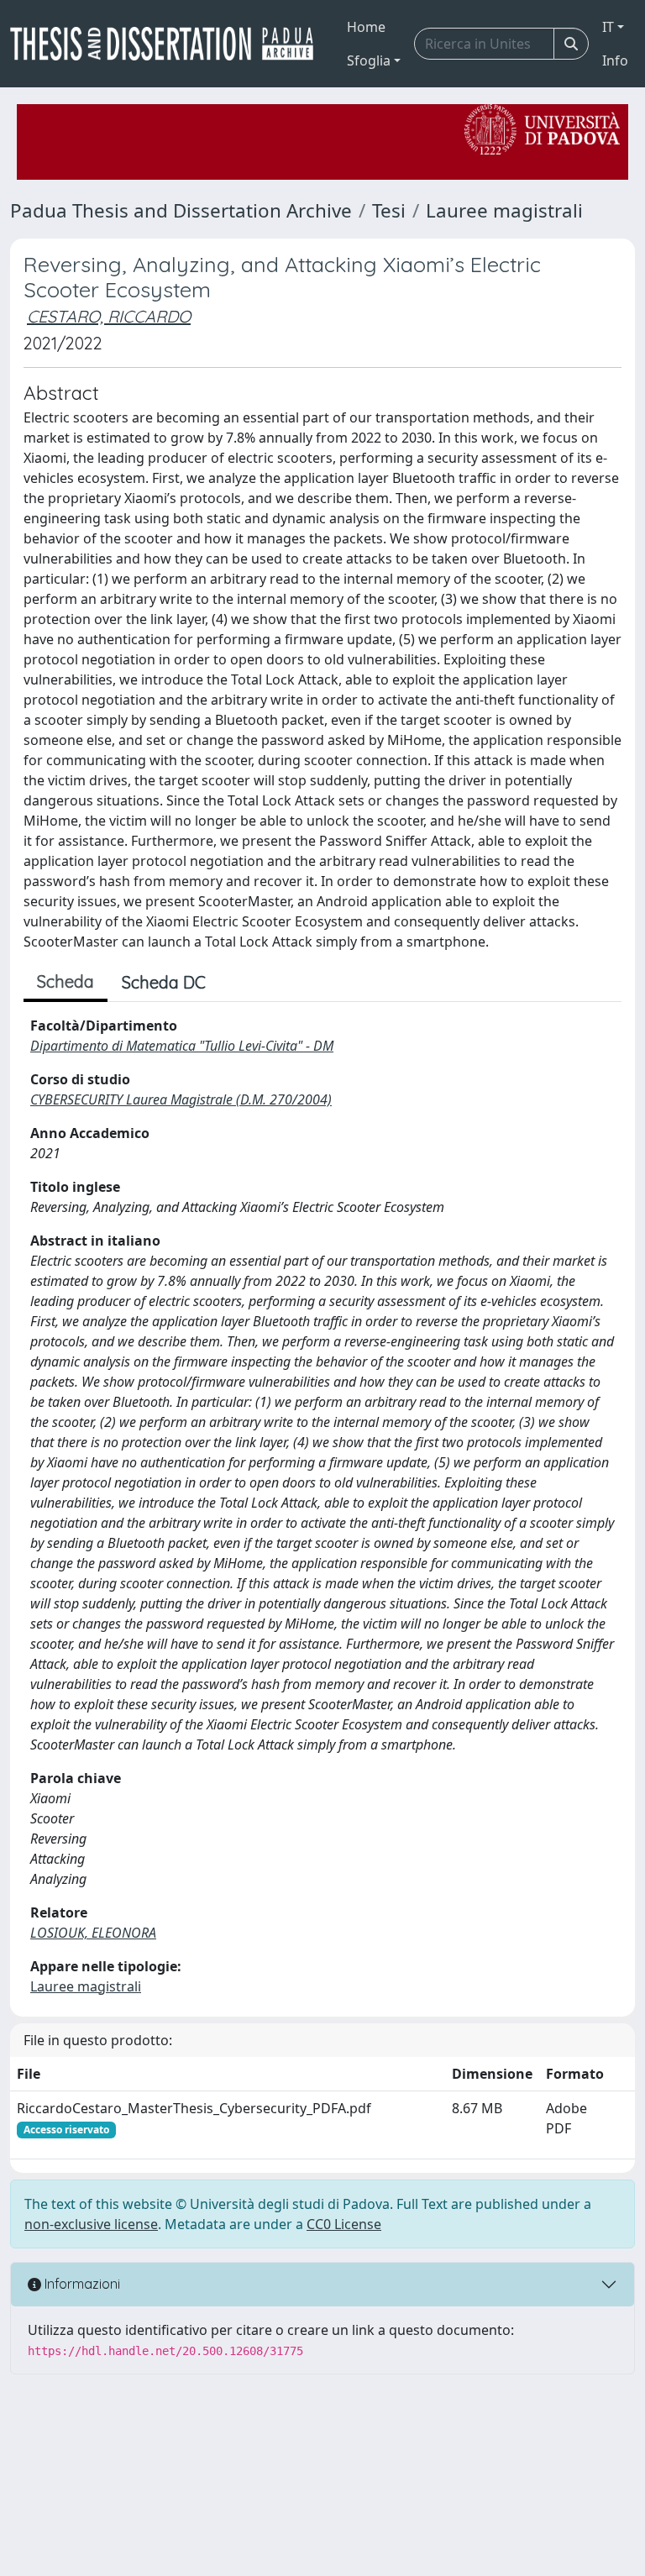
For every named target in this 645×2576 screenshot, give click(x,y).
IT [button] (608, 27)
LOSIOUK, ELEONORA (93, 1933)
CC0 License (344, 2224)
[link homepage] (168, 44)
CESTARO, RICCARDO (109, 316)
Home (366, 27)
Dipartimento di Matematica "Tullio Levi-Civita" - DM (182, 1046)
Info (615, 60)
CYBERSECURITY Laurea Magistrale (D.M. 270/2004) (181, 1099)
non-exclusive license (91, 2224)
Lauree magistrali (504, 210)
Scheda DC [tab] (164, 982)
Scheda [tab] (66, 981)
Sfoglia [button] (369, 60)
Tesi (389, 210)
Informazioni (81, 2284)
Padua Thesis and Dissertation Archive (181, 210)
